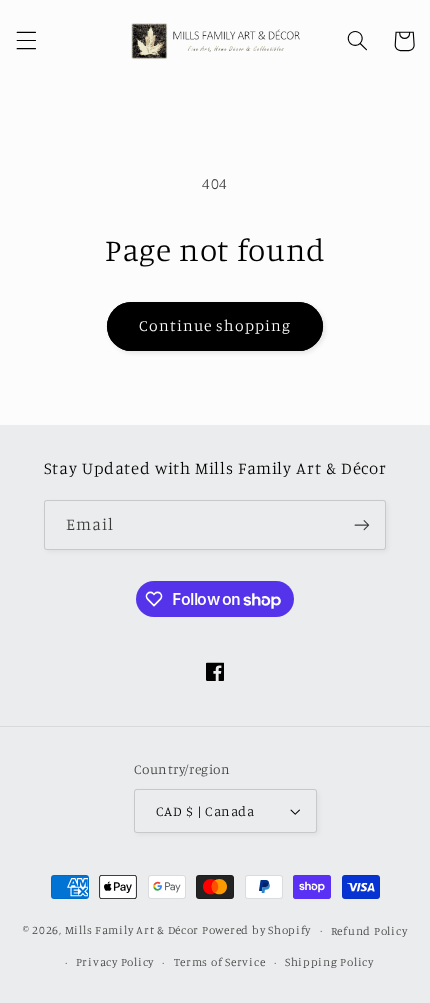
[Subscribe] (362, 524)
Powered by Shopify (256, 930)
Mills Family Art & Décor (132, 930)
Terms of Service (220, 962)
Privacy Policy (115, 962)
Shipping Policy (329, 962)
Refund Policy (369, 931)
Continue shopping (215, 325)
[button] (26, 41)
